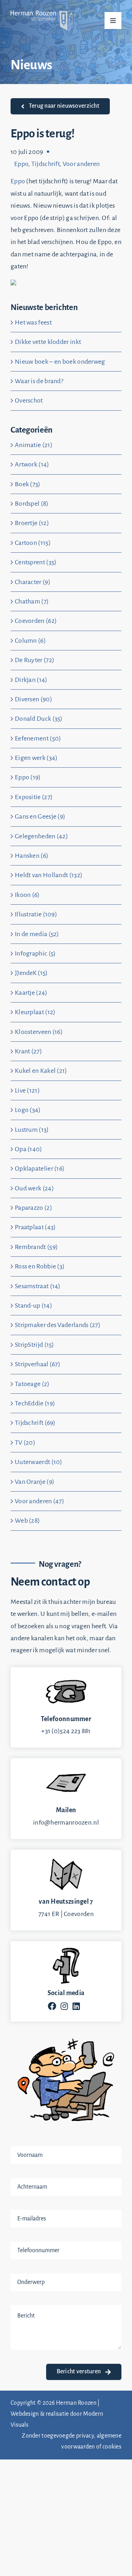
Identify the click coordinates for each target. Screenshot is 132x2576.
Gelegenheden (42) (41, 836)
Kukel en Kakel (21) (41, 1071)
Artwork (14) (32, 464)
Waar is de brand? (39, 381)
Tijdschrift (45, 164)
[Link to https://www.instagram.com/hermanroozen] (64, 2006)
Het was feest (33, 322)
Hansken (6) (32, 856)
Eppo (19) (28, 777)
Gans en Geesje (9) (40, 816)
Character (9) (33, 582)
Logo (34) (28, 1110)
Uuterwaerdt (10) (39, 1462)
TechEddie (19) (35, 1403)
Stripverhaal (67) (37, 1364)
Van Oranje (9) (34, 1482)
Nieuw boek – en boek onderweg (60, 362)
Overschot (29, 400)
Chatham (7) (32, 601)
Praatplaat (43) (35, 1227)
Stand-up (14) (33, 1305)
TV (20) (25, 1442)
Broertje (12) (32, 523)
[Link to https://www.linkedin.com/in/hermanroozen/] (76, 2006)
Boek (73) (28, 484)
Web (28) (27, 1521)
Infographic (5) (35, 953)
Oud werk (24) (34, 1188)
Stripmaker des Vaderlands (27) (58, 1325)
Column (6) (30, 641)
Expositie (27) (34, 797)
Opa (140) (29, 1149)
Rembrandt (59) (36, 1247)
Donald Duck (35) (39, 719)
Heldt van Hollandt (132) (49, 875)
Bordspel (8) (32, 504)
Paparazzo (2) (33, 1208)
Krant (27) (28, 1051)
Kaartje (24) (31, 993)
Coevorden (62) (36, 621)
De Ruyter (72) (34, 660)
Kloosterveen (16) (39, 1032)
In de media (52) (37, 934)
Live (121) (27, 1090)
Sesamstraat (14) (38, 1286)
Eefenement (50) (38, 738)
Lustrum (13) (32, 1130)
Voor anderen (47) (39, 1501)
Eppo (21, 164)
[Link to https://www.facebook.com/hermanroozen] (52, 2006)
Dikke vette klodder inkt (48, 342)
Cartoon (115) (33, 543)
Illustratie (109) (36, 914)
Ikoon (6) (27, 895)
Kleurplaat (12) (35, 1012)
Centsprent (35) (36, 562)
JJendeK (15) (31, 973)
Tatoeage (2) (32, 1384)
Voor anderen (81, 164)
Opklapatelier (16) (40, 1168)
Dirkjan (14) (31, 680)
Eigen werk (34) (36, 758)
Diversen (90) (33, 699)
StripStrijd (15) (34, 1345)
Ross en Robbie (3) (40, 1266)
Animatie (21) (34, 445)
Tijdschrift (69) (35, 1423)
